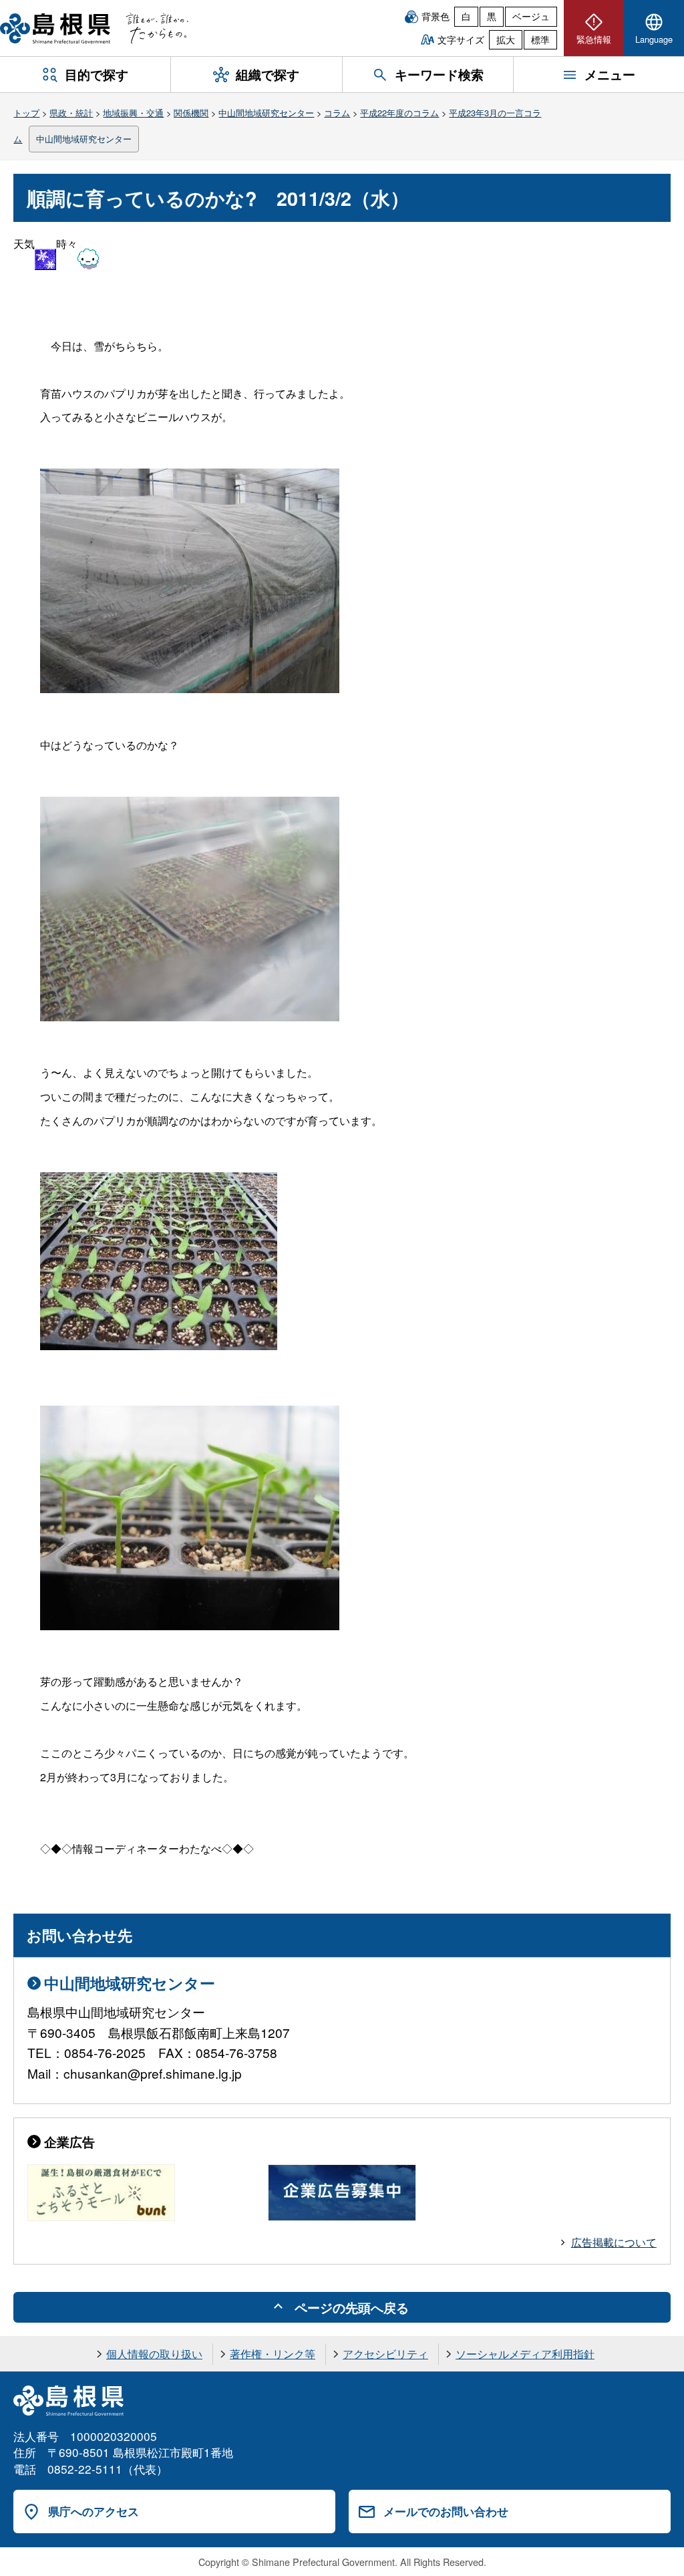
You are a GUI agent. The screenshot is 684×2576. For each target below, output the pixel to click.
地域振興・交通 (133, 113)
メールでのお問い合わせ (446, 2511)
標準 (540, 39)
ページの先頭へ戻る (352, 2307)
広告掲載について (614, 2242)
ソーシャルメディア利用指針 (525, 2354)
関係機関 (191, 113)
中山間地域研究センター (266, 113)
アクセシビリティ (385, 2354)
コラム (337, 113)
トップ (26, 113)
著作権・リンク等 (273, 2354)
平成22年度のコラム (399, 113)
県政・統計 (71, 113)
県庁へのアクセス (94, 2511)
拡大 (506, 39)
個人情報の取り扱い (154, 2354)
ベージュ (531, 16)
